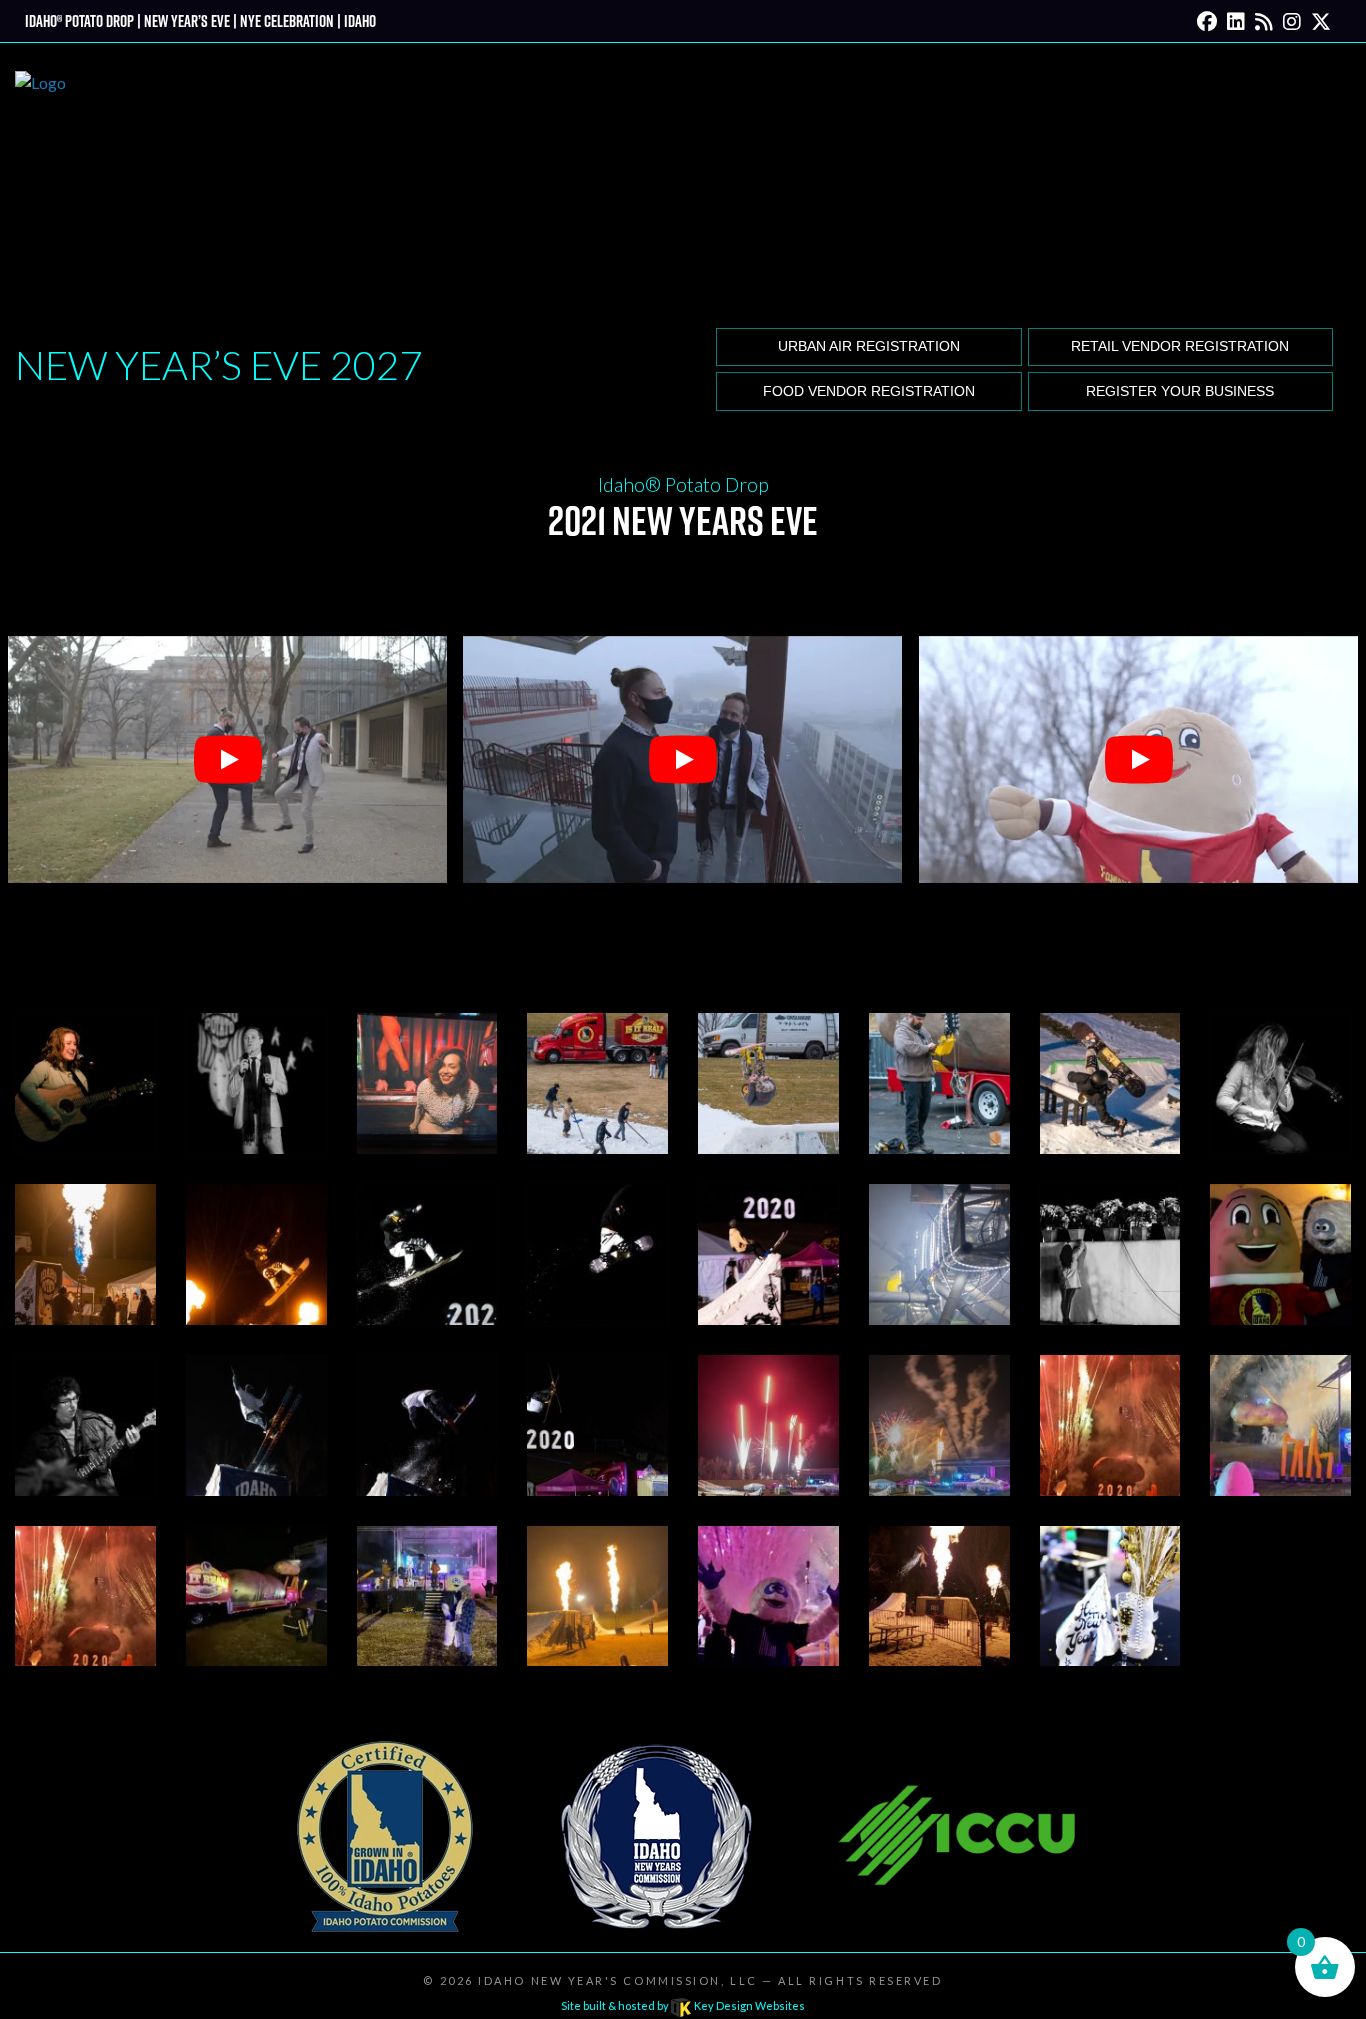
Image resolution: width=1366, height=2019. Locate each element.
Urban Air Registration (869, 346)
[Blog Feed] (1264, 20)
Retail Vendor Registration (1180, 346)
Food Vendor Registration (869, 391)
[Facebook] (1207, 20)
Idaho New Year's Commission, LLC (617, 1980)
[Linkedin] (1236, 20)
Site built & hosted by (683, 2005)
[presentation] (85, 1081)
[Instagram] (1292, 20)
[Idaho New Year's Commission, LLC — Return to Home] (40, 181)
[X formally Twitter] (1321, 20)
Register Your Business (1180, 391)
